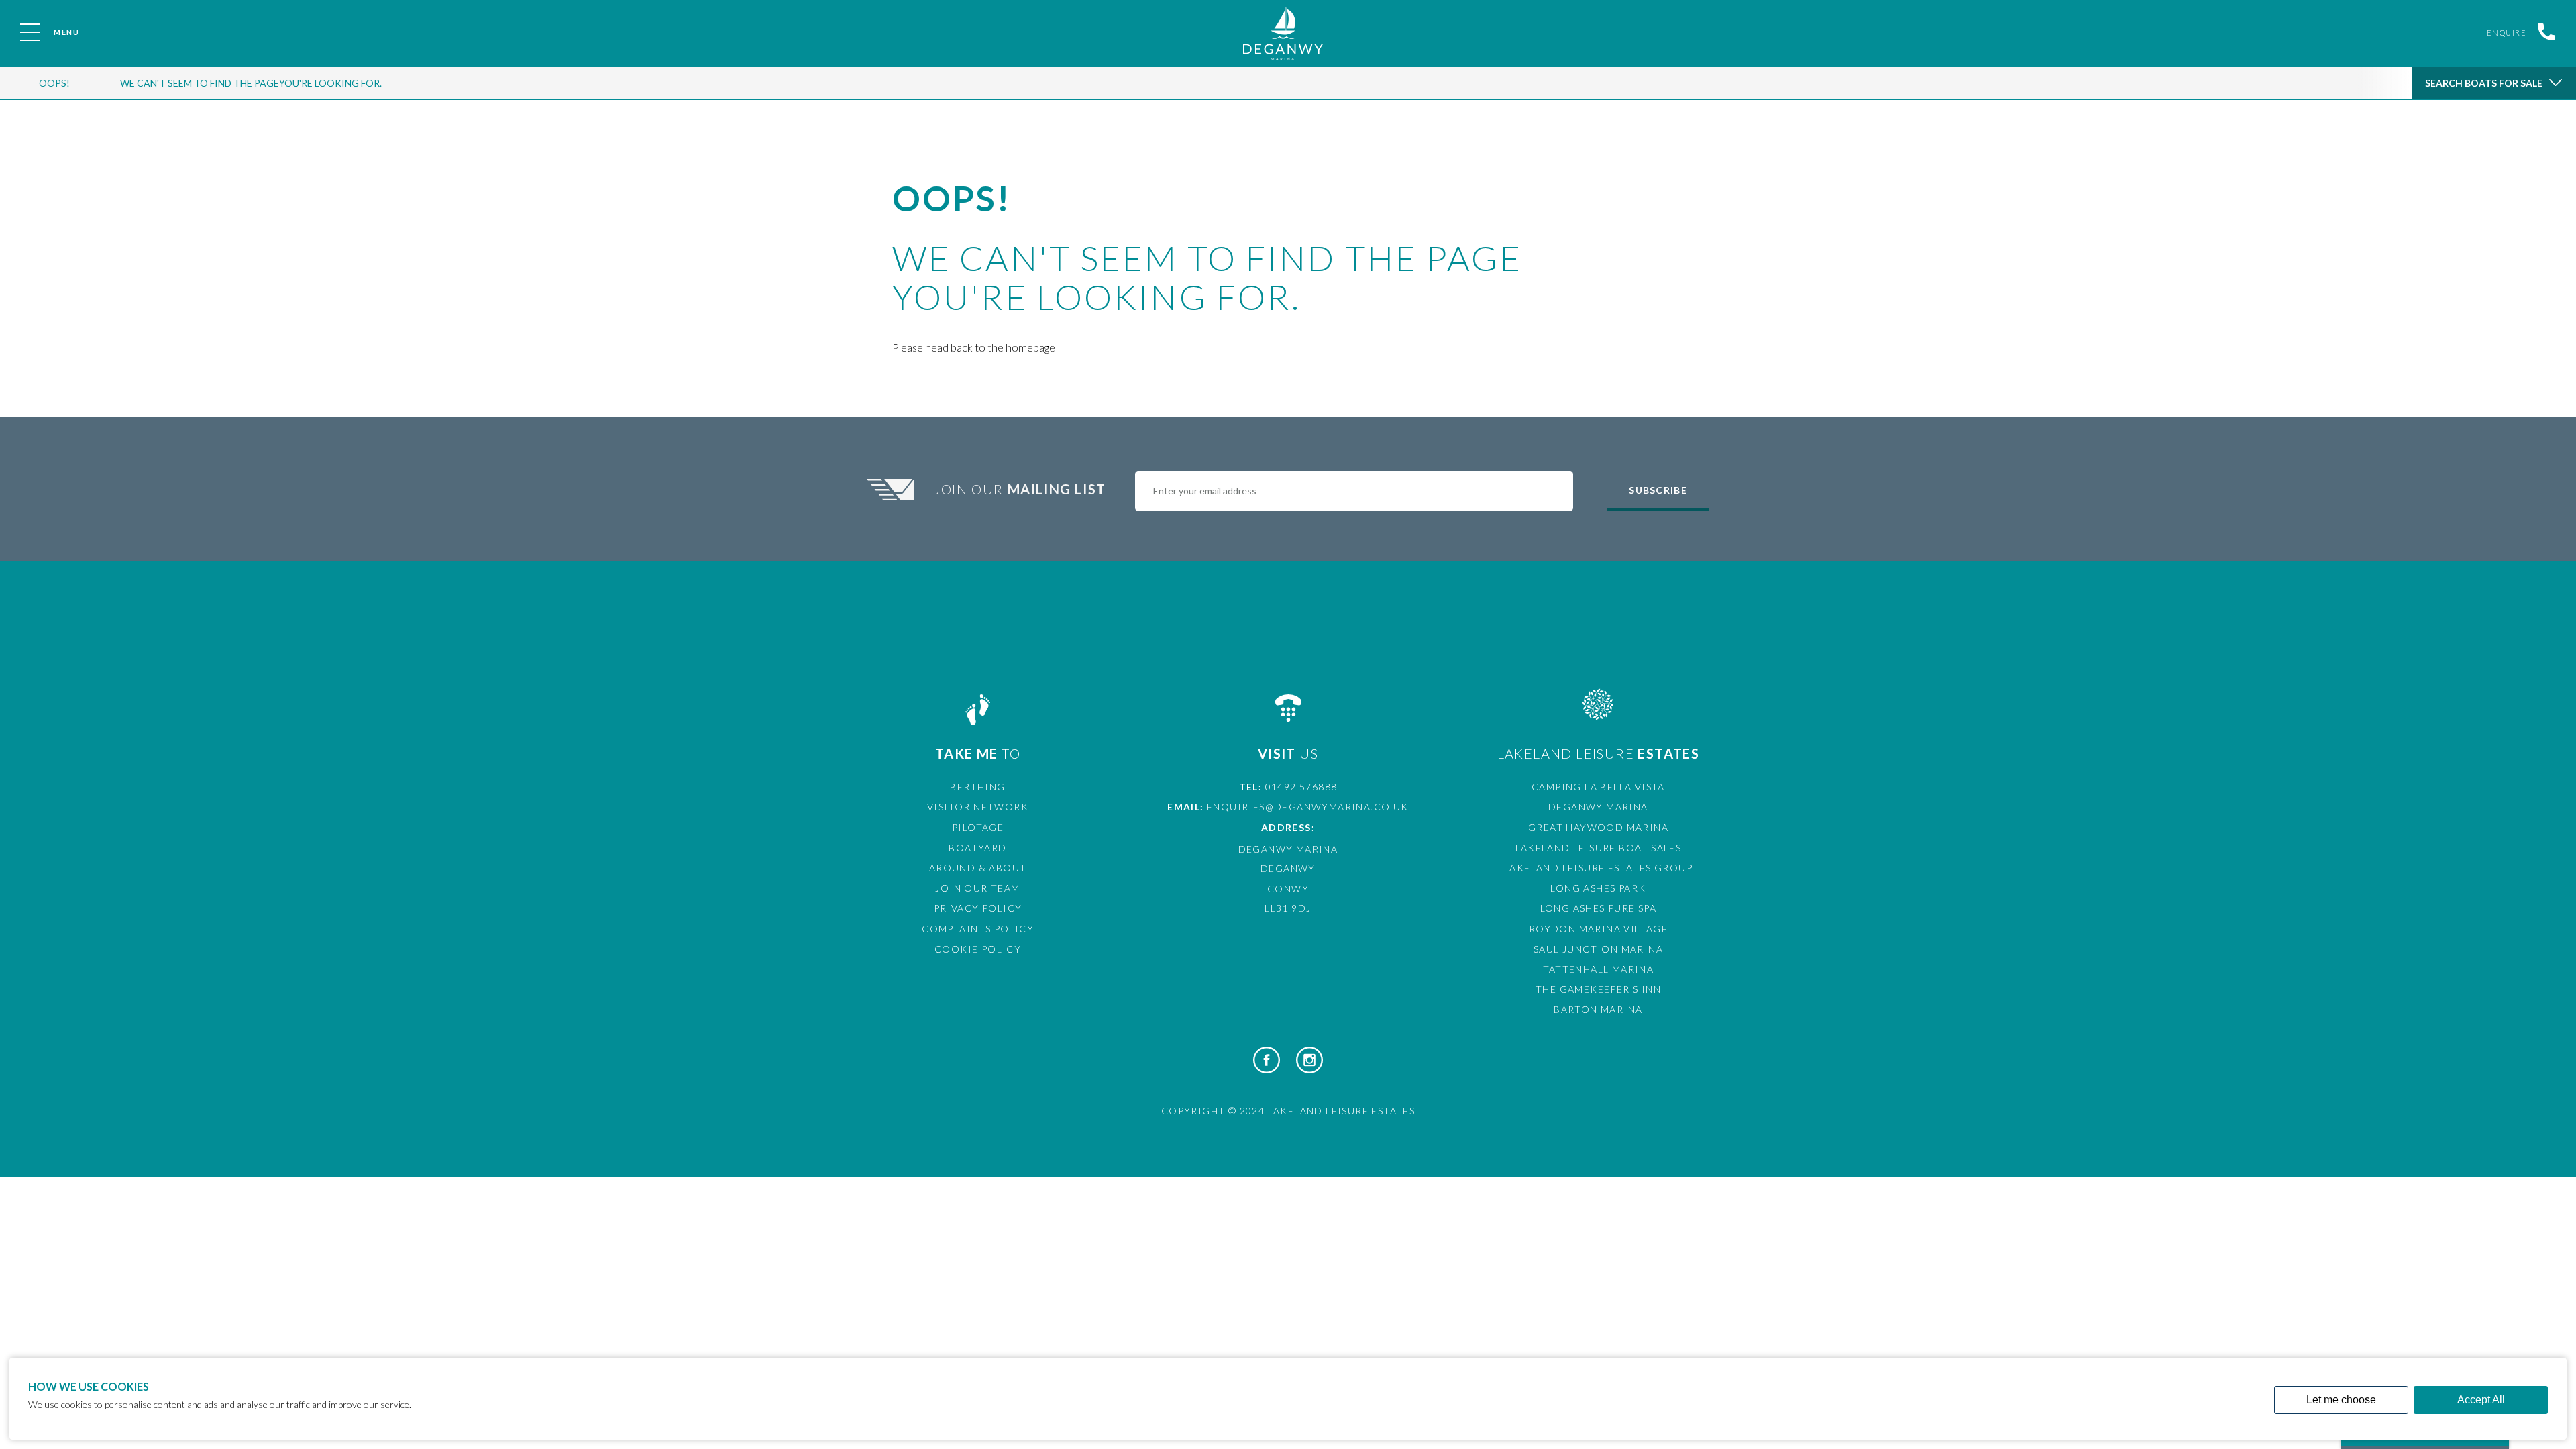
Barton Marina (1598, 1009)
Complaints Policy (978, 929)
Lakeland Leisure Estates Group (1598, 868)
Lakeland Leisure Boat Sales (1599, 848)
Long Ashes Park (1598, 888)
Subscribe (1658, 490)
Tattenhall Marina (1599, 969)
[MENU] (30, 32)
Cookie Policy (978, 949)
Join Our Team (977, 888)
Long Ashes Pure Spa (1599, 908)
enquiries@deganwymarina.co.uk (1308, 807)
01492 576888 (1301, 787)
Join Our (1020, 489)
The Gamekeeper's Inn (1598, 989)
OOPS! (54, 83)
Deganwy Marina (1598, 807)
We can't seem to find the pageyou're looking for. (251, 83)
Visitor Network (978, 807)
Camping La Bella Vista (1598, 787)
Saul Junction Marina (1598, 949)
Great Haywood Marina (1598, 827)
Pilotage (978, 827)
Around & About (978, 868)
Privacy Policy (978, 908)
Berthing (977, 787)
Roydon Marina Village (1598, 929)
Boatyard (977, 848)
